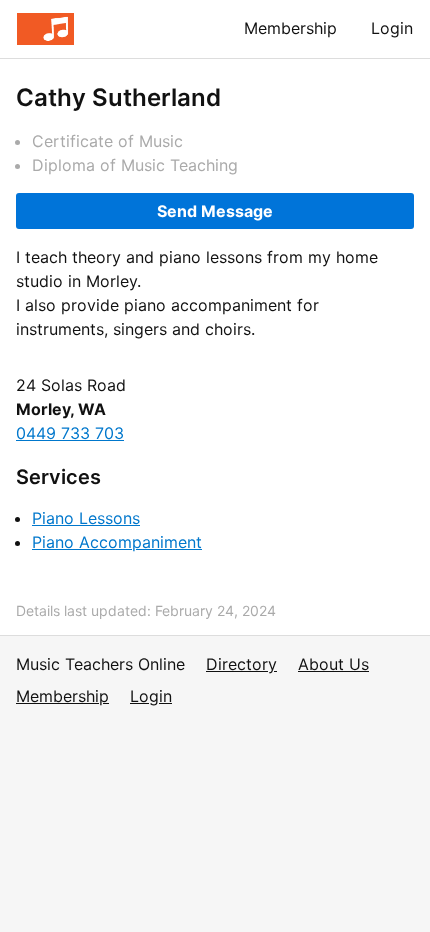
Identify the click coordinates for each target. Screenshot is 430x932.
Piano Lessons (86, 518)
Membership (290, 28)
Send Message (215, 211)
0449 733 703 (70, 433)
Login (392, 28)
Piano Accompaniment (117, 542)
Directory (241, 664)
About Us (333, 664)
